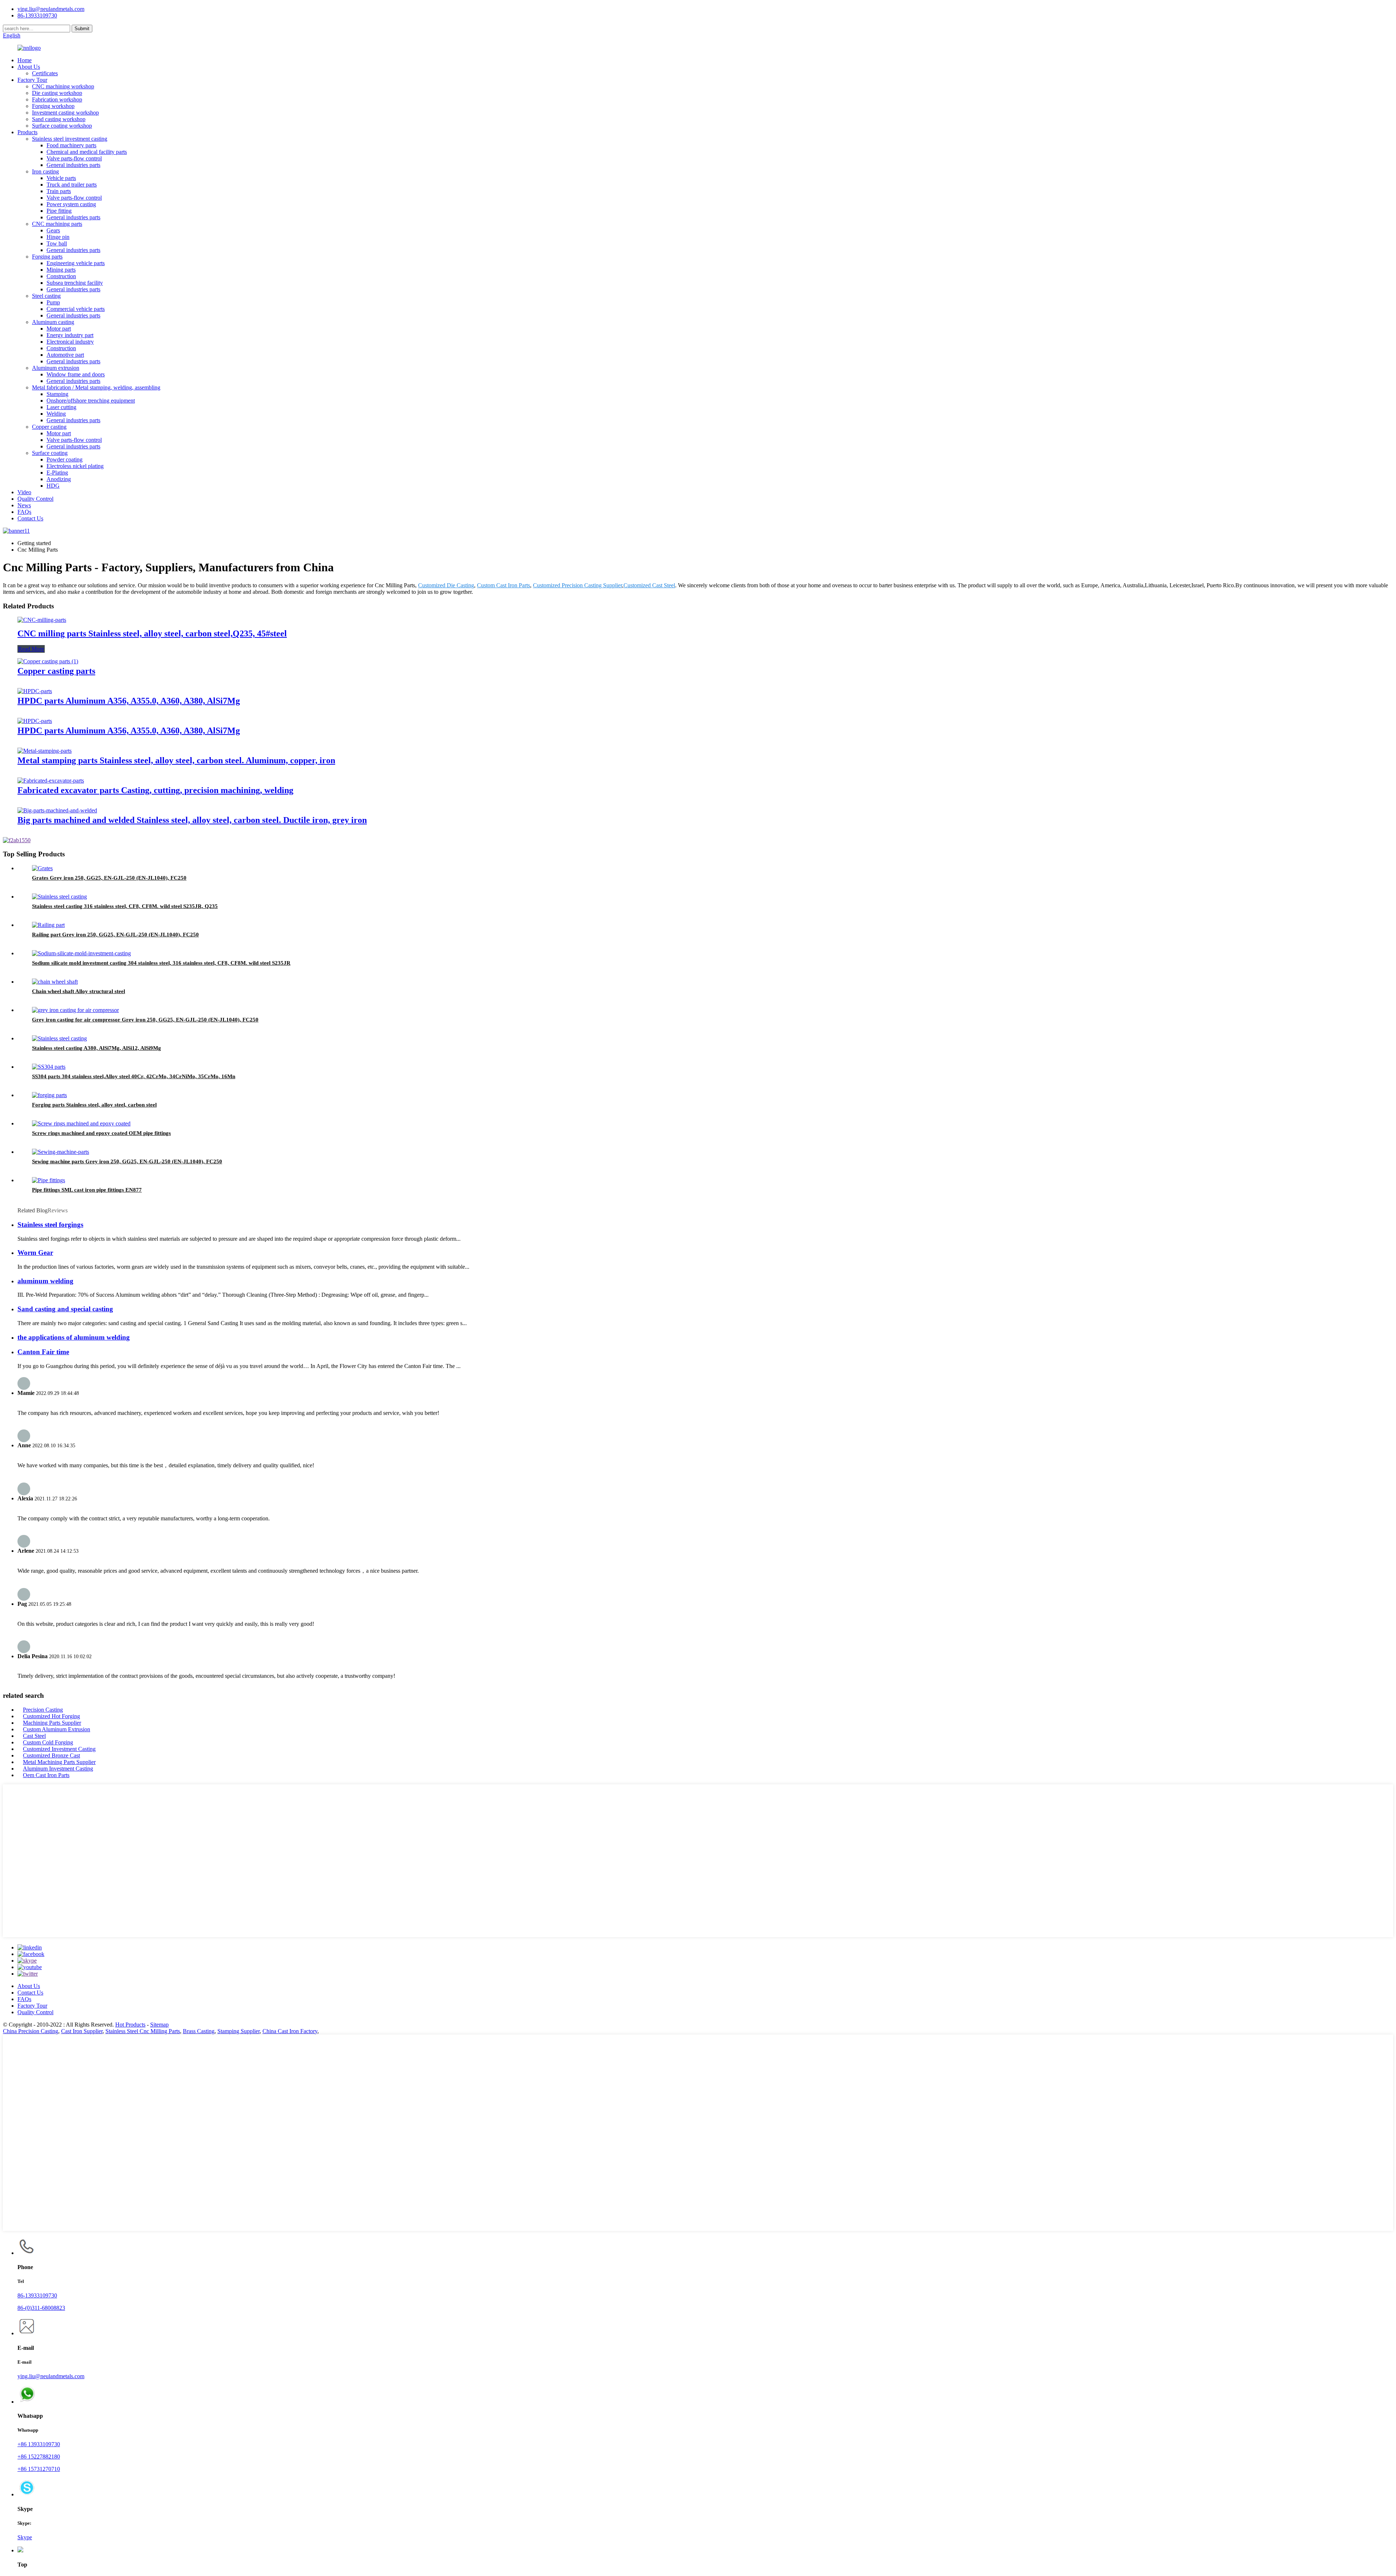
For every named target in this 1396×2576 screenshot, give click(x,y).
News (24, 505)
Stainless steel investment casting (70, 139)
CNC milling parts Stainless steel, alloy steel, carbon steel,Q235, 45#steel (152, 633)
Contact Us (30, 518)
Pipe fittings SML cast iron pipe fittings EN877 (87, 1190)
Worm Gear (35, 1253)
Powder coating (65, 459)
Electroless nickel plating (75, 466)
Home (25, 60)
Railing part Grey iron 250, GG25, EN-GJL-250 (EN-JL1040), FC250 (115, 935)
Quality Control (35, 499)
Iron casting (45, 171)
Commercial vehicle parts (76, 309)
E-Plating (57, 473)
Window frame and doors (76, 374)
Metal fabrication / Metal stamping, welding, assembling (96, 387)
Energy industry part (70, 335)
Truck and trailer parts (72, 185)
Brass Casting (199, 2031)
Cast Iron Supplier (82, 2031)
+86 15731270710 (39, 2469)
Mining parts (61, 270)
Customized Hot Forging (51, 1716)
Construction (61, 276)
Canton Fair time (43, 1352)
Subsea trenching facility (75, 283)
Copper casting (49, 427)
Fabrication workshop (57, 99)
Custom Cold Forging (48, 1742)
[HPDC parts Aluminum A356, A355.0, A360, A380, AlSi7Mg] (35, 691)
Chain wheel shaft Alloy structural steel (79, 991)
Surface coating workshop (62, 126)
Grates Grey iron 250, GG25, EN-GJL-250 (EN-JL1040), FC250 (109, 878)
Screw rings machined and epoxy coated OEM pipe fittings (101, 1133)
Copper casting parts (56, 671)
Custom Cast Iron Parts (504, 585)
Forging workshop (53, 106)
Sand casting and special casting (65, 1309)
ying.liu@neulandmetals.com (51, 9)
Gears (53, 230)
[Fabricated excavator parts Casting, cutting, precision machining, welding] (51, 781)
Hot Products (130, 2025)
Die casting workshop (57, 93)
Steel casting (46, 296)
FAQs (24, 512)
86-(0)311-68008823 (41, 2308)
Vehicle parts (61, 178)
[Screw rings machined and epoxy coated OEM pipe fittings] (81, 1123)
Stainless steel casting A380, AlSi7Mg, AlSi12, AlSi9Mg (97, 1048)
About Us (29, 67)
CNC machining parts (57, 224)
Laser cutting (61, 407)
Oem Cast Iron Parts (46, 1775)
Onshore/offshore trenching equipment (91, 401)
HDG (53, 486)
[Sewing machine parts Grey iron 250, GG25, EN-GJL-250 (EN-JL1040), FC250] (61, 1152)
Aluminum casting (53, 322)
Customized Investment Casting (59, 1749)
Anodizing (59, 479)
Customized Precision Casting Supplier (577, 585)
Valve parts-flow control (74, 158)
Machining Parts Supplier (52, 1723)
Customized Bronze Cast (51, 1755)
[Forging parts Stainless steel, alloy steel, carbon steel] (49, 1095)
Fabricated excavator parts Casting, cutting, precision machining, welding (155, 790)
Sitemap (159, 2025)
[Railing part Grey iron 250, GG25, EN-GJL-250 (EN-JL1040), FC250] (48, 925)
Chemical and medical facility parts (87, 152)
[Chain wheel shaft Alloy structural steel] (55, 982)
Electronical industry (70, 342)
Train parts (59, 191)
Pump (53, 302)
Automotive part (65, 355)
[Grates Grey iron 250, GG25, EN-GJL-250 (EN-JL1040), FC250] (42, 868)
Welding (56, 414)
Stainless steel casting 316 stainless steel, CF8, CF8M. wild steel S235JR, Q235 (125, 906)
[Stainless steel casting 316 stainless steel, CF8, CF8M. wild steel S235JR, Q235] (59, 897)
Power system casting (71, 204)
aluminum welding (45, 1281)
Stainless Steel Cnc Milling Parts (143, 2031)
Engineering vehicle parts (76, 263)
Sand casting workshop (59, 119)
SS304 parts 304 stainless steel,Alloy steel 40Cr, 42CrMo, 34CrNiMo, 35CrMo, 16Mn (134, 1076)
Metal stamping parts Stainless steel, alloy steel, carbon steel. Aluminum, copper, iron (176, 760)
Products (27, 132)
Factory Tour (32, 80)
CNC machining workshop (63, 86)
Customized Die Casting (446, 585)
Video (24, 492)
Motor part (59, 329)
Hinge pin (58, 237)
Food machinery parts (71, 145)
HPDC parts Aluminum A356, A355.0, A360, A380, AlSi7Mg (129, 701)
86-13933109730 (37, 2295)
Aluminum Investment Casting (58, 1769)
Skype (25, 2537)
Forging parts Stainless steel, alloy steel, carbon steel (94, 1105)
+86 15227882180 (39, 2457)
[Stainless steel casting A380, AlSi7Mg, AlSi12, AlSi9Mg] (59, 1038)
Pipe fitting (59, 211)
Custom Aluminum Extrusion (57, 1729)
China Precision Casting (31, 2031)
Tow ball (57, 243)
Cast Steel (34, 1736)
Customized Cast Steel (649, 585)
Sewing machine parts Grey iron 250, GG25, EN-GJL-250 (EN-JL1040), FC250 (127, 1161)
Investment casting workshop (65, 113)
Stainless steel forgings (50, 1225)
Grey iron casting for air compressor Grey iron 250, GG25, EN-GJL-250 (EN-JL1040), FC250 (145, 1020)
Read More (31, 649)
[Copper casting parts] (48, 661)
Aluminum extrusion (56, 368)
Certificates (45, 73)
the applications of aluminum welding (74, 1337)
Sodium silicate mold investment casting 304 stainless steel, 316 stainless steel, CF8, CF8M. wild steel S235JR (161, 963)
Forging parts (47, 257)
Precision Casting (43, 1710)
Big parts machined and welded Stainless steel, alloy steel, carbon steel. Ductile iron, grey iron (192, 820)
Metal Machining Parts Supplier (59, 1762)
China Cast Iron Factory (290, 2031)
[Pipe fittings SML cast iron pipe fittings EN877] (49, 1180)
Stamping (57, 394)
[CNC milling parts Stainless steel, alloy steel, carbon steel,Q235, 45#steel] (42, 620)
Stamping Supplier (238, 2031)
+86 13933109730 (39, 2444)
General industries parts (73, 165)
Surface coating (50, 453)
